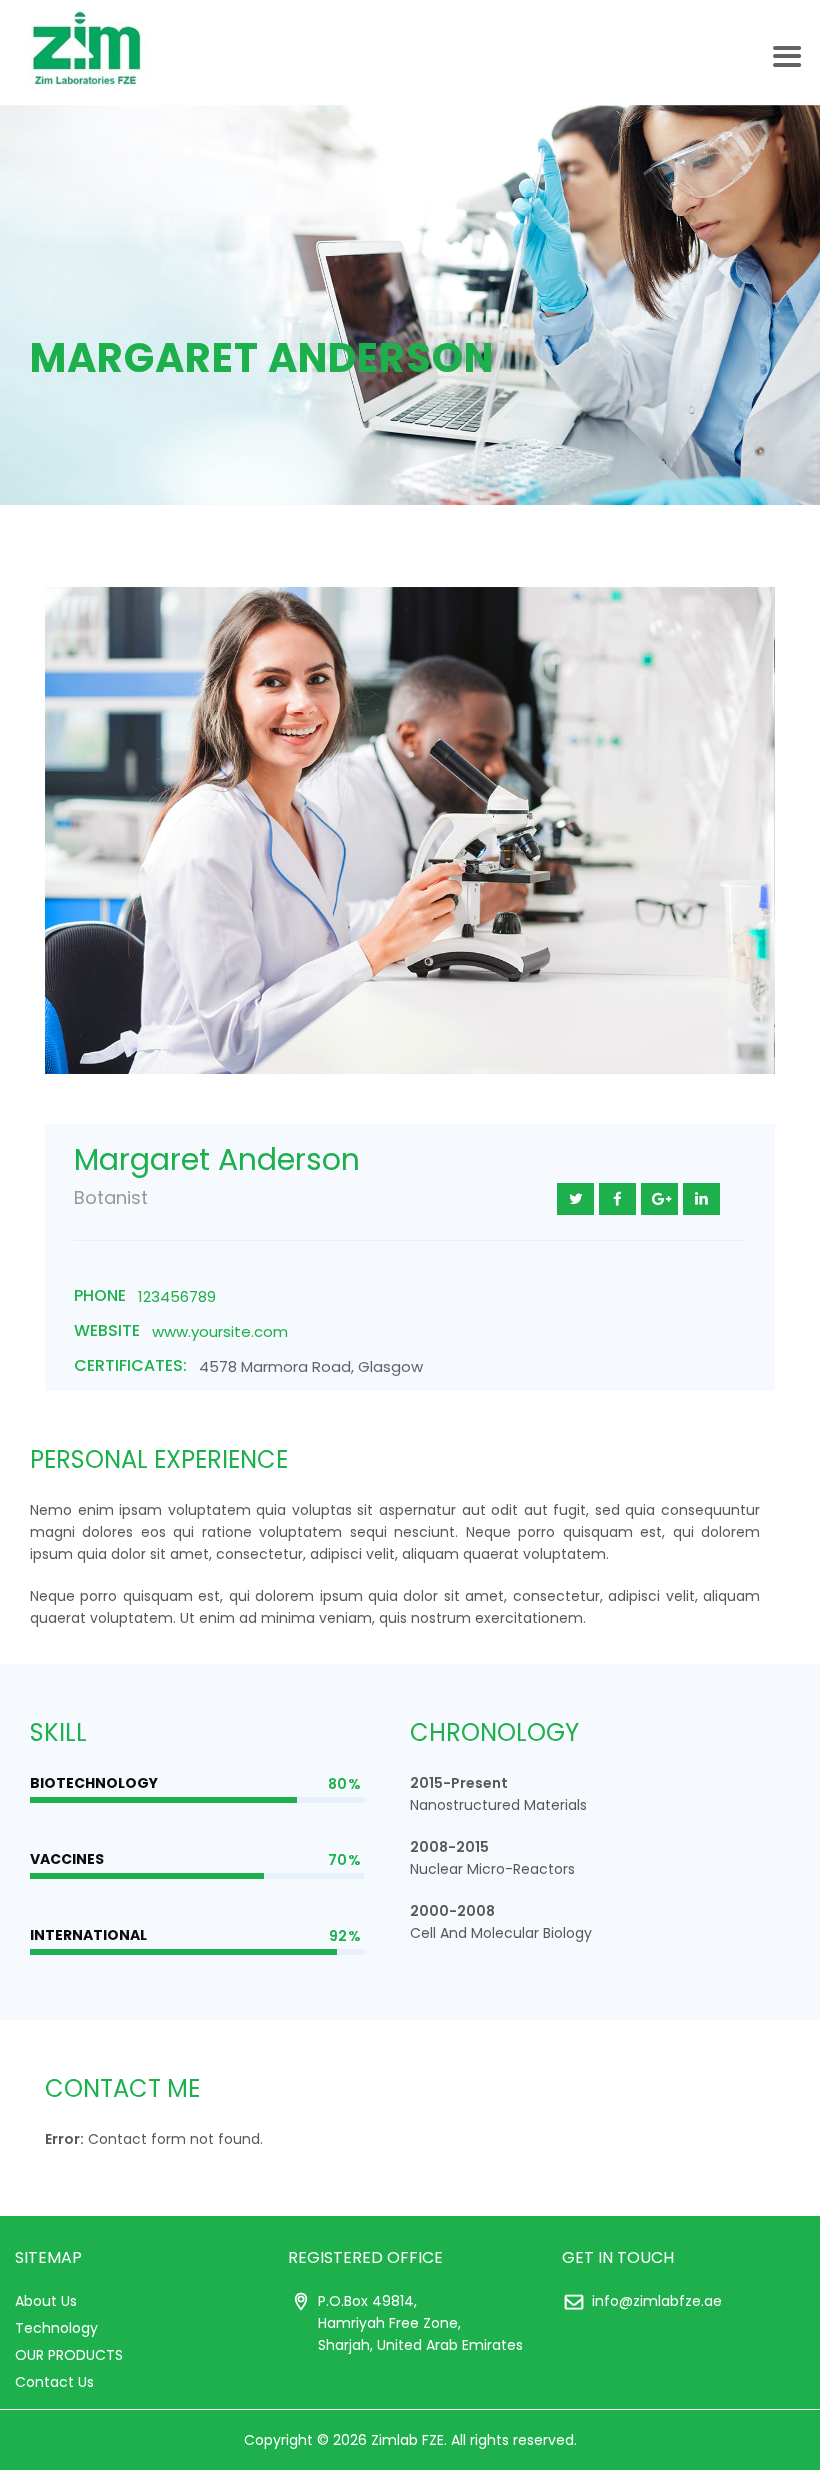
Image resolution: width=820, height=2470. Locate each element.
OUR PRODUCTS (69, 2355)
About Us (46, 2301)
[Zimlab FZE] (90, 52)
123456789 (177, 1296)
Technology (56, 2328)
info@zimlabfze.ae (657, 2301)
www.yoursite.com (220, 1331)
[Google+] (659, 1199)
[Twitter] (575, 1199)
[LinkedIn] (701, 1199)
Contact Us (54, 2382)
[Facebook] (617, 1199)
